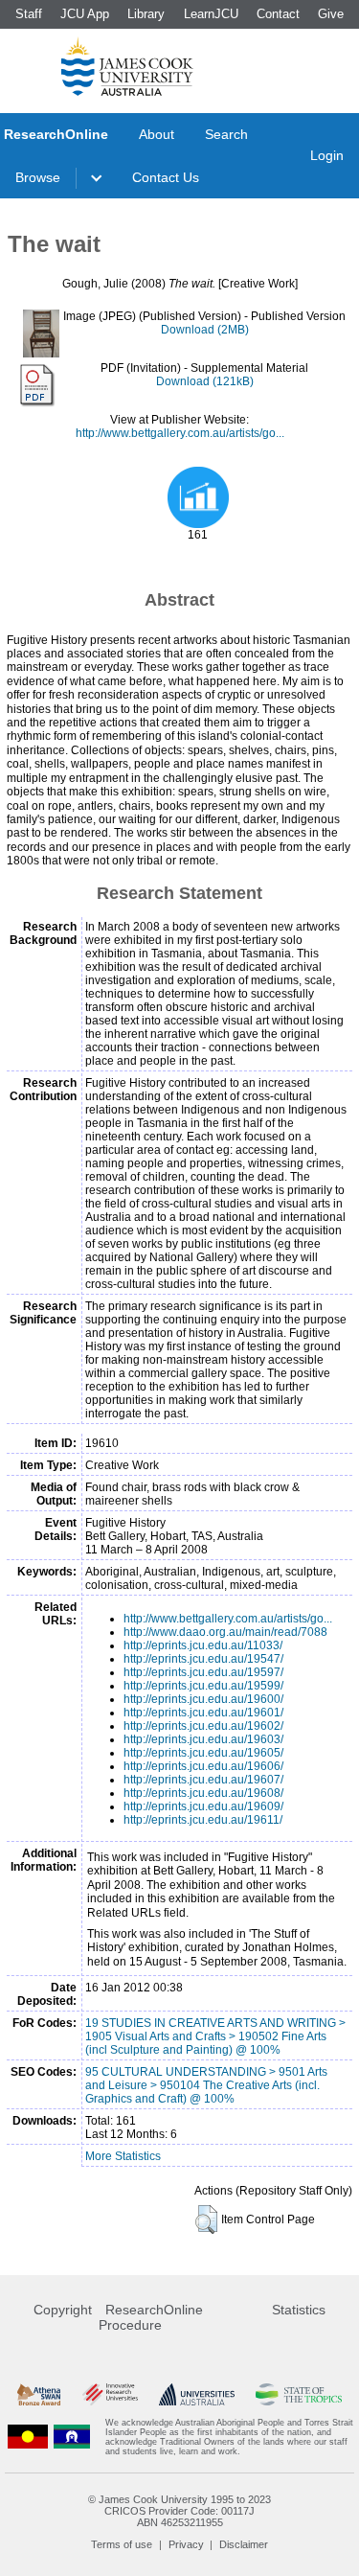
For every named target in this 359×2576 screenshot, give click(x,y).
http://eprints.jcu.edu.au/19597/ (203, 1672)
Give (331, 14)
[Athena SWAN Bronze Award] (39, 2394)
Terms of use (122, 2544)
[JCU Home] (127, 66)
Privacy (186, 2544)
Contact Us (166, 177)
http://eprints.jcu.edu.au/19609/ (203, 1806)
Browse (38, 177)
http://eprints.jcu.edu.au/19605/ (203, 1753)
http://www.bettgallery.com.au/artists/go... (180, 433)
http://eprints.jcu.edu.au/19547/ (203, 1659)
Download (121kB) (205, 381)
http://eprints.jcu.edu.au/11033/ (203, 1645)
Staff (29, 14)
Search (226, 134)
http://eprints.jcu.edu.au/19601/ (203, 1713)
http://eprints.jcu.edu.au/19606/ (203, 1766)
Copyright (63, 2310)
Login (327, 155)
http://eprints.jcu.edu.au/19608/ (203, 1793)
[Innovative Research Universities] (110, 2394)
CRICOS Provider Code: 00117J (179, 2511)
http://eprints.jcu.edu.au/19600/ (203, 1699)
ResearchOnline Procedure (151, 2317)
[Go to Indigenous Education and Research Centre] (28, 2437)
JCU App (85, 14)
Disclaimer (244, 2544)
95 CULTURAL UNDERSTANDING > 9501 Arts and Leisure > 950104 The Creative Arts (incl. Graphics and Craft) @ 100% (206, 2085)
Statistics (299, 2310)
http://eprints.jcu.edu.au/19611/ (203, 1820)
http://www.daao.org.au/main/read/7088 (225, 1632)
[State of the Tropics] (299, 2394)
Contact (278, 14)
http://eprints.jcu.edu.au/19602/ (203, 1726)
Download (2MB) (205, 330)
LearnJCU (211, 14)
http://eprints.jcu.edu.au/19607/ (203, 1780)
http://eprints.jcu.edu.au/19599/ (203, 1686)
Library (146, 14)
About (157, 134)
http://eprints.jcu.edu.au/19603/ (203, 1739)
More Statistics (123, 2156)
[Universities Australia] (197, 2394)
